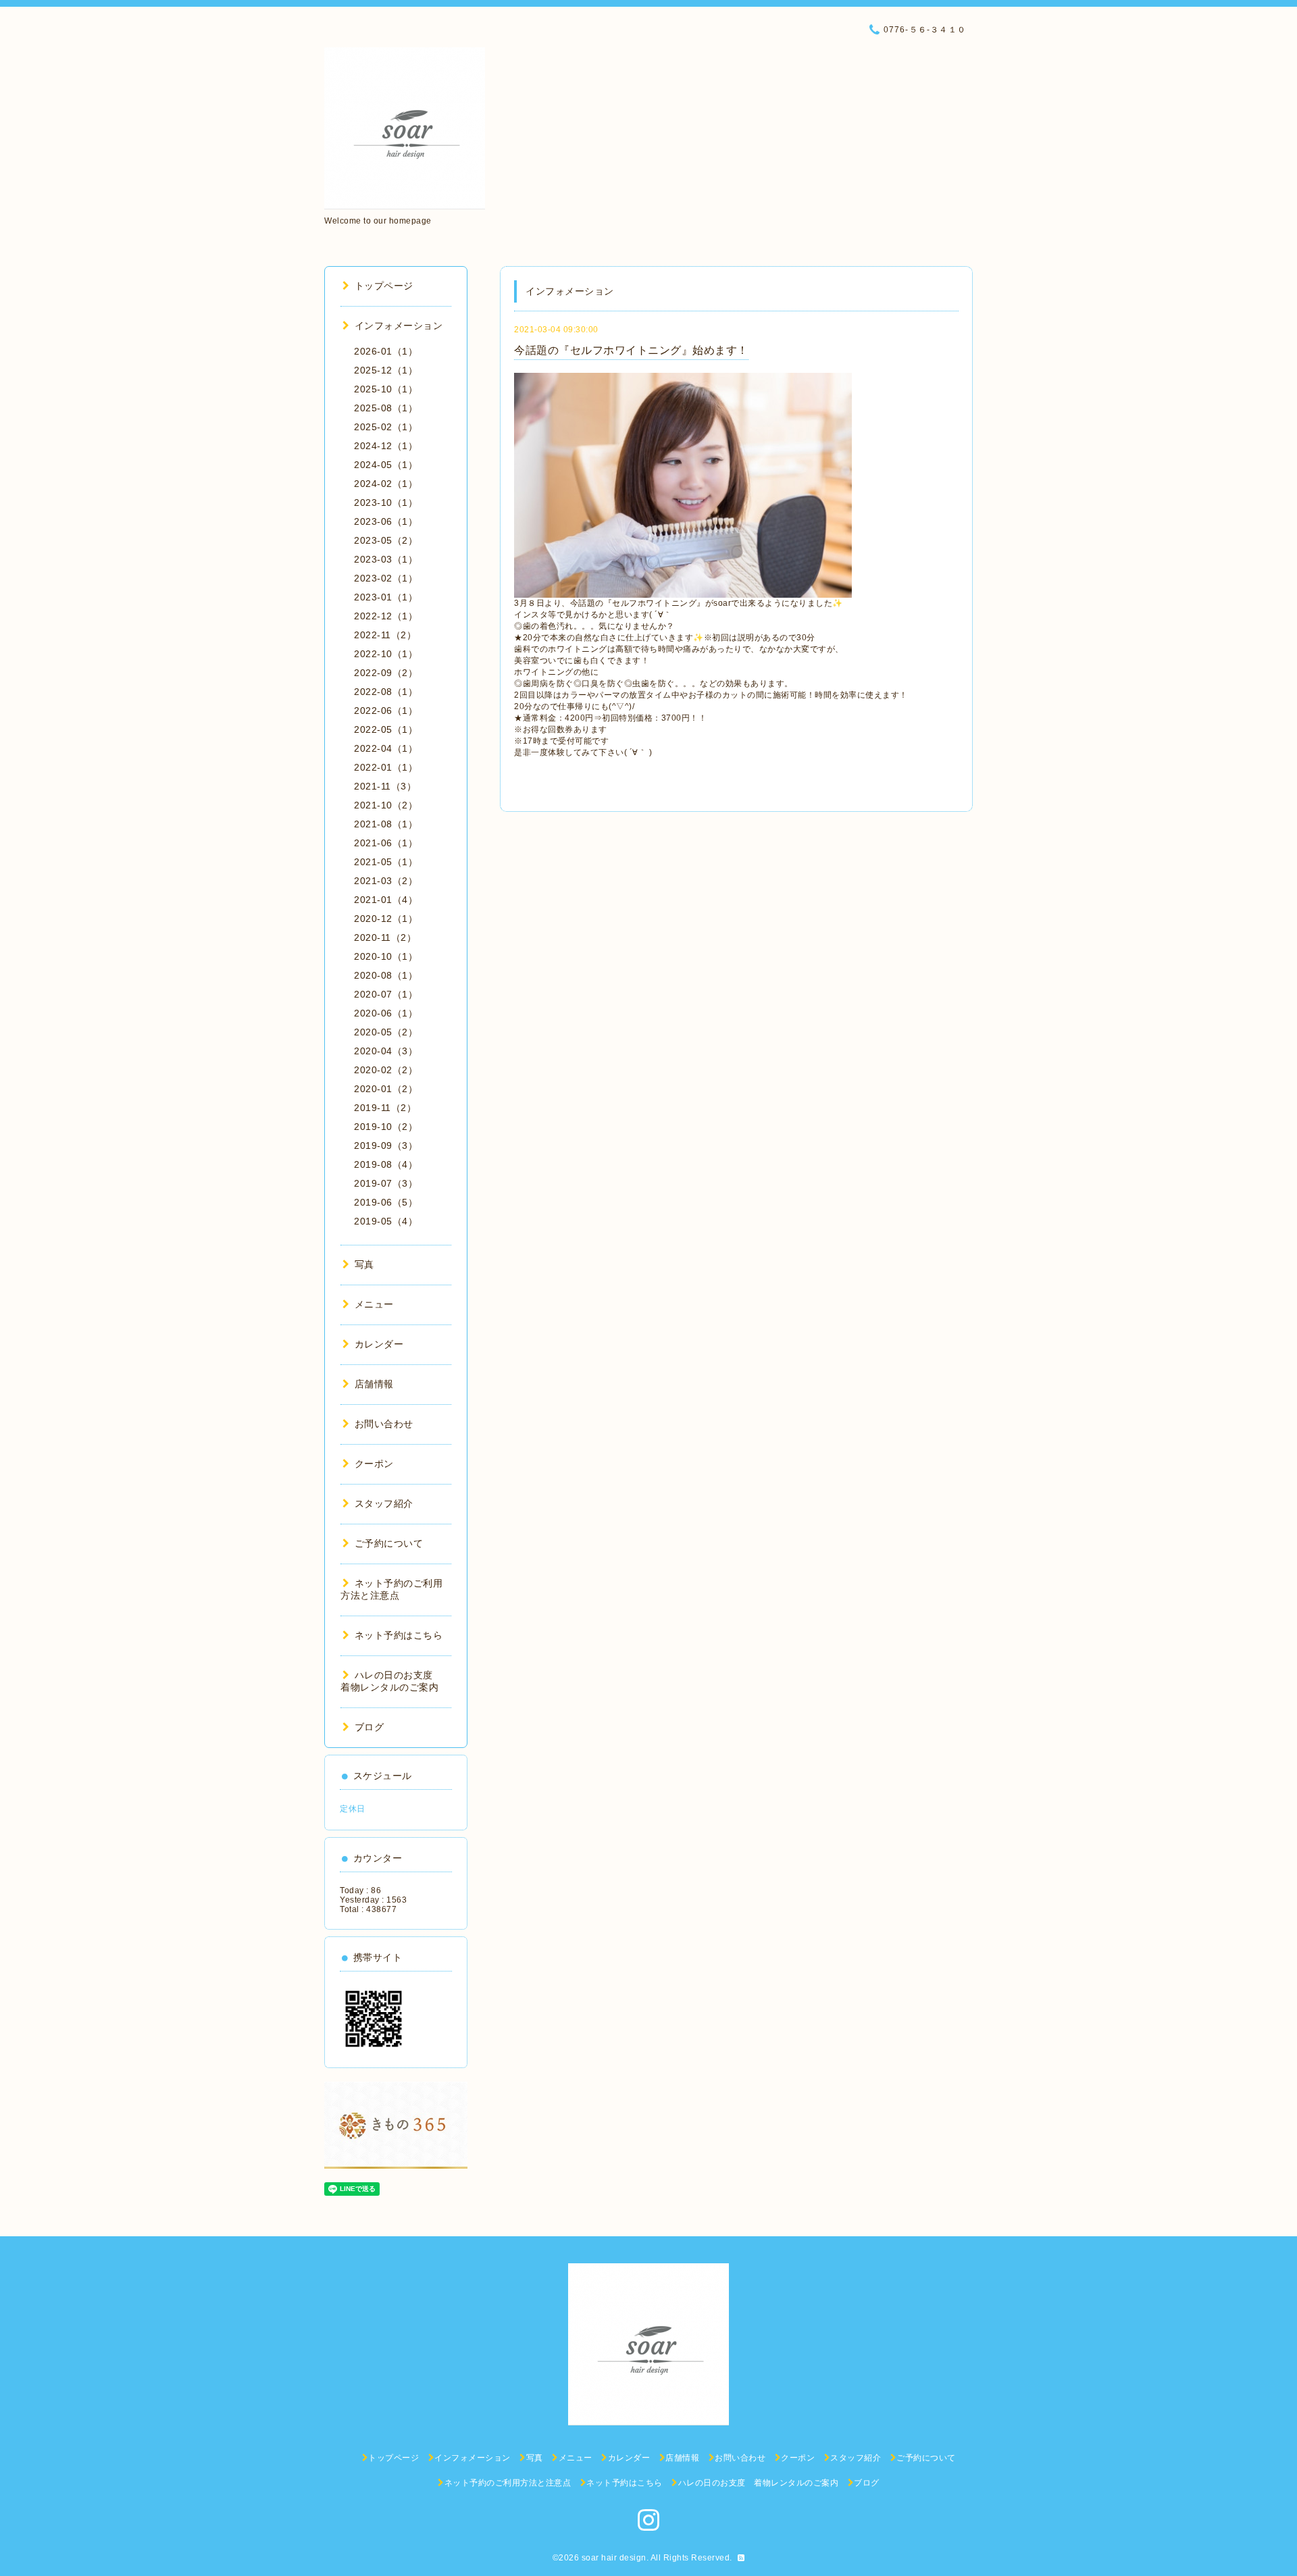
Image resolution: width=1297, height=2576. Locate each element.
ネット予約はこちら (399, 1635)
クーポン (374, 1464)
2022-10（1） (386, 654)
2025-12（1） (386, 370)
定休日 (353, 1809)
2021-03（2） (386, 881)
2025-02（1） (386, 427)
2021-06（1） (386, 843)
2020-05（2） (386, 1032)
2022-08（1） (386, 692)
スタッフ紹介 (384, 1503)
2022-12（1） (386, 616)
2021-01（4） (386, 900)
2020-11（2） (385, 937)
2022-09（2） (386, 673)
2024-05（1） (386, 465)
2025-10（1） (386, 389)
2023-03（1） (386, 559)
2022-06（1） (386, 711)
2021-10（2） (386, 805)
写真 (364, 1264)
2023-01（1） (386, 597)
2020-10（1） (386, 956)
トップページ (384, 286)
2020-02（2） (386, 1070)
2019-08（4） (386, 1164)
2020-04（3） (386, 1051)
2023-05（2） (386, 540)
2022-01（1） (386, 767)
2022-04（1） (386, 748)
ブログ (369, 1727)
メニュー (374, 1304)
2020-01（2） (386, 1089)
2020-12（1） (386, 919)
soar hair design (614, 2558)
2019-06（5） (386, 1202)
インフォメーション (399, 326)
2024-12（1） (386, 446)
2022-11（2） (385, 635)
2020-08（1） (386, 975)
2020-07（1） (386, 994)
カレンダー (379, 1344)
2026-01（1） (386, 351)
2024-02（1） (386, 484)
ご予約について (389, 1543)
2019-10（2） (386, 1127)
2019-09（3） (386, 1145)
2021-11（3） (385, 786)
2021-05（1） (386, 862)
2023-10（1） (386, 503)
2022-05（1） (386, 729)
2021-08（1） (386, 824)
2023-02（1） (386, 578)
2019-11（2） (385, 1108)
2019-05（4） (386, 1221)
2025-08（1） (386, 408)
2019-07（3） (386, 1183)
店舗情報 (374, 1384)
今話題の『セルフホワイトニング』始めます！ (631, 350)
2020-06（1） (386, 1013)
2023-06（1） (386, 521)
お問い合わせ (384, 1424)
